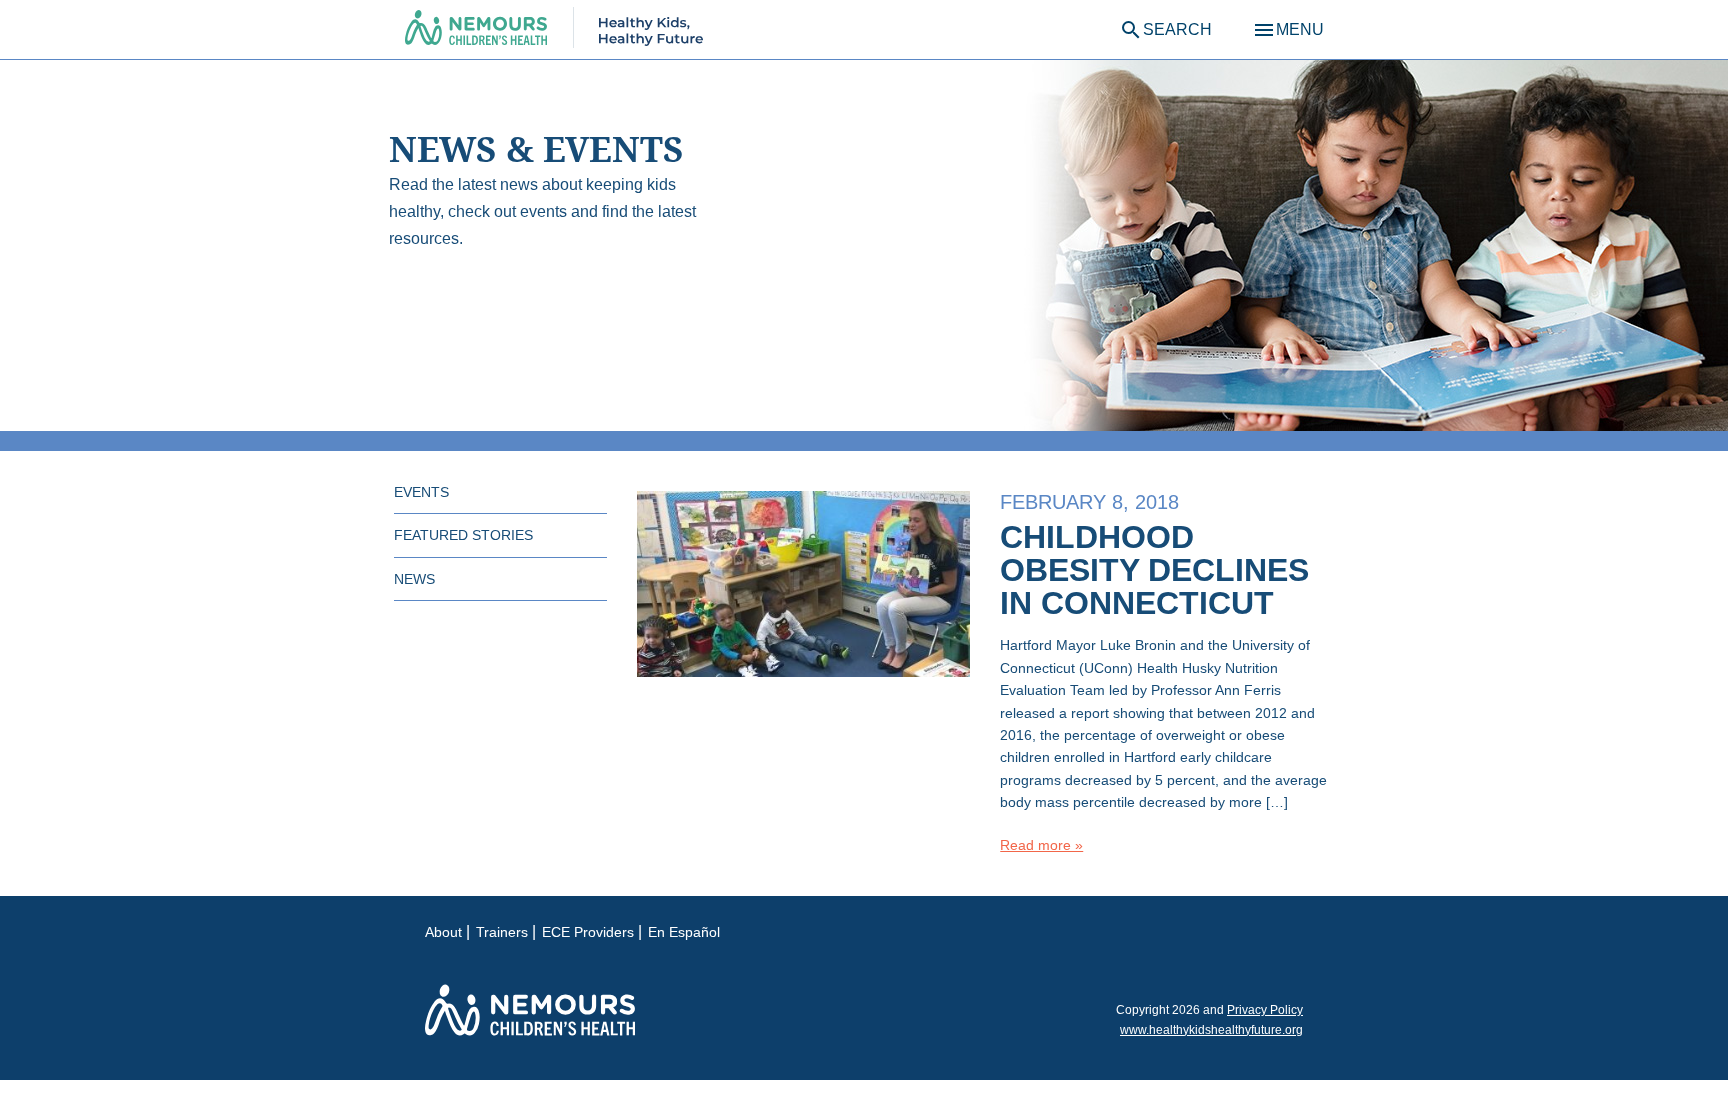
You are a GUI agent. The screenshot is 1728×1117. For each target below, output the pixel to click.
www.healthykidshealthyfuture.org (1211, 1030)
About (443, 932)
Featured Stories (463, 535)
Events (421, 492)
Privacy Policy (1265, 1010)
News (414, 579)
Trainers (502, 932)
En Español (684, 932)
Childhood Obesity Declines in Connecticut (1154, 570)
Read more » (1041, 845)
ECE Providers (588, 932)
